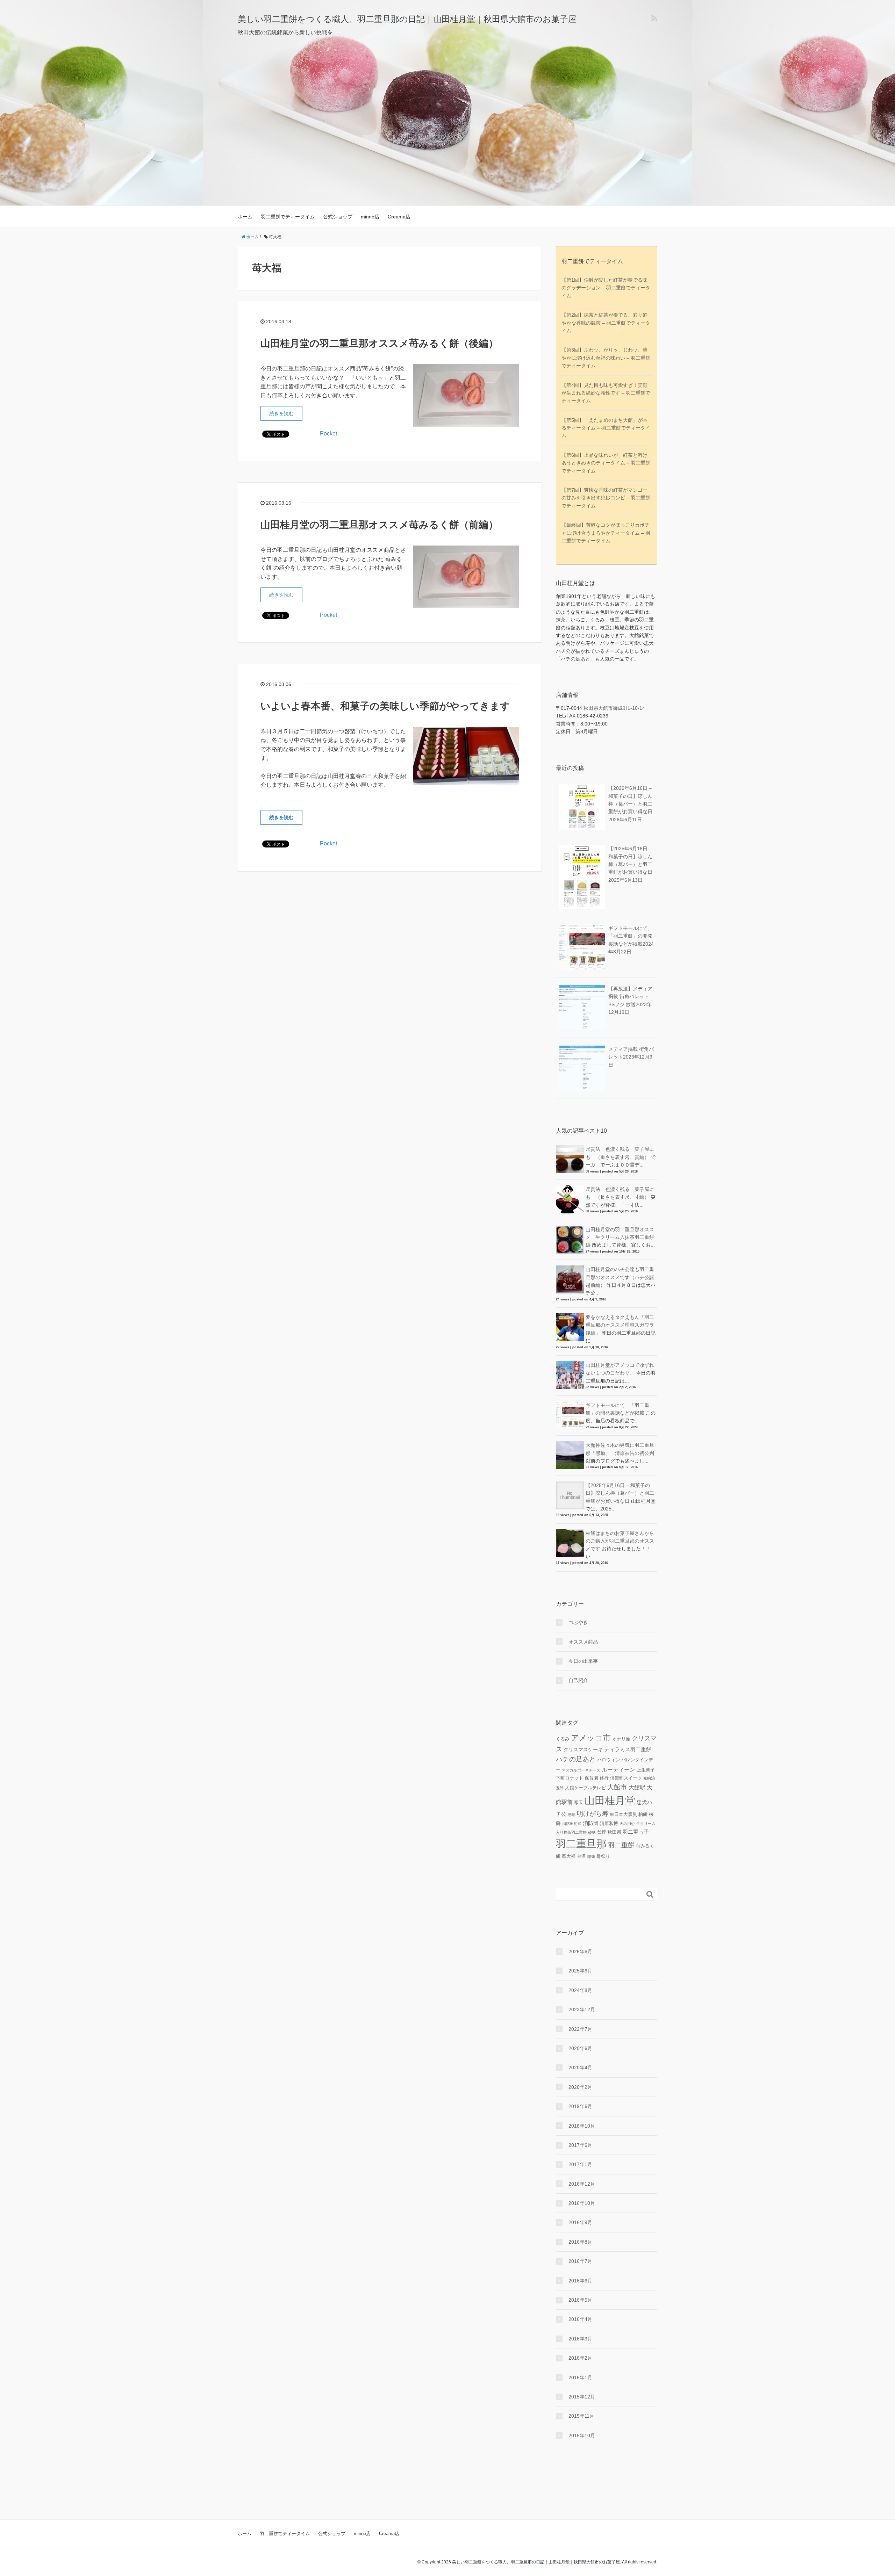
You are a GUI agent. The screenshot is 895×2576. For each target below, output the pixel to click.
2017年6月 (580, 2145)
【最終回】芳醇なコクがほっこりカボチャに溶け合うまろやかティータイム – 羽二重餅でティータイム (606, 533)
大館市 (617, 1787)
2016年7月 (580, 2261)
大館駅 (637, 1787)
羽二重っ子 (636, 1832)
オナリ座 (621, 1739)
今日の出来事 (583, 1661)
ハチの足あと (576, 1759)
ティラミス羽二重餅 (628, 1749)
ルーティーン (618, 1769)
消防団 (591, 1823)
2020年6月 (580, 2048)
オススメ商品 (583, 1642)
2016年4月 (580, 2319)
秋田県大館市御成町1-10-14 (614, 708)
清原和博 (609, 1824)
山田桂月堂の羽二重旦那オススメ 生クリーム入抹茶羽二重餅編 (620, 1237)
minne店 (370, 217)
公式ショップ (338, 217)
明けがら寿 (593, 1814)
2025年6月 (580, 1971)
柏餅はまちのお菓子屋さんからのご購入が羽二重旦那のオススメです (620, 1541)
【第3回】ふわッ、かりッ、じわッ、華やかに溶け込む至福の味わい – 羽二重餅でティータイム (606, 358)
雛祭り (603, 1856)
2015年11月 (581, 2416)
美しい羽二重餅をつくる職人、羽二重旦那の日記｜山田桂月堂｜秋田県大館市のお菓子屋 (407, 19)
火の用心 (627, 1824)
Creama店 (399, 217)
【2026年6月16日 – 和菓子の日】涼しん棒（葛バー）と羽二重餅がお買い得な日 (630, 804)
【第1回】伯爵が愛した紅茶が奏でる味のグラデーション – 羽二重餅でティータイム (606, 288)
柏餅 (643, 1814)
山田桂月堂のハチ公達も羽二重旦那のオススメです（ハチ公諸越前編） (620, 1277)
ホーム (245, 217)
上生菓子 (646, 1770)
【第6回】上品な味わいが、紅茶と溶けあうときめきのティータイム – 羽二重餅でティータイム (606, 463)
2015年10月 (582, 2436)
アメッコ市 (591, 1738)
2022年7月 (580, 2029)
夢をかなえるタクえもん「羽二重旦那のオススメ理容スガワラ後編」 (620, 1325)
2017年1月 (580, 2164)
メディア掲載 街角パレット (631, 1057)
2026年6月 (580, 1951)
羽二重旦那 (581, 1844)
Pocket (328, 434)
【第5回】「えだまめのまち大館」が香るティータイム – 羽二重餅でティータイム (606, 428)
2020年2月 (580, 2087)
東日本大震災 (623, 1814)
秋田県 (614, 1832)
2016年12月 (582, 2184)
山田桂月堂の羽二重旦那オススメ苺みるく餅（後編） (379, 343)
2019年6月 (580, 2106)
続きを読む (281, 413)
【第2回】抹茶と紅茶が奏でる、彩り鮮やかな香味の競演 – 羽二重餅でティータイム (606, 323)
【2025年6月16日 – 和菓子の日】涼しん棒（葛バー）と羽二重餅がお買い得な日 (630, 864)
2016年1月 (580, 2377)
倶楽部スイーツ (626, 1778)
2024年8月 (580, 1990)
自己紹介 (578, 1680)
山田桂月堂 (610, 1800)
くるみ (563, 1739)
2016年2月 (580, 2358)
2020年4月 (580, 2068)
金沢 (581, 1856)
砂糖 (592, 1832)
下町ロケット (570, 1778)
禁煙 (602, 1832)
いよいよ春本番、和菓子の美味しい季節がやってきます (385, 706)
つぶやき (578, 1622)
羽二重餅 (621, 1845)
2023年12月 (582, 2009)
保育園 (591, 1778)
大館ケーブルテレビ (585, 1788)
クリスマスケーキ (583, 1749)
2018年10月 (582, 2126)
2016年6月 (580, 2281)
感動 (572, 1814)
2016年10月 (582, 2203)
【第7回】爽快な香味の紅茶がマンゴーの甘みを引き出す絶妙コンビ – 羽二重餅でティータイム (606, 498)
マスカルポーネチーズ (581, 1770)
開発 (591, 1856)
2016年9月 (580, 2222)
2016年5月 (580, 2300)
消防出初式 (572, 1824)
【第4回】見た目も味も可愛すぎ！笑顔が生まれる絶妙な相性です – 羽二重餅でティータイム (606, 393)
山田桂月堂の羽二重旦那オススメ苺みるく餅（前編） (379, 525)
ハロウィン (608, 1760)
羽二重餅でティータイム (288, 217)
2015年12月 (582, 2397)
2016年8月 (580, 2242)
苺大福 (569, 1856)
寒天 (579, 1803)
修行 (604, 1778)
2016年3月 (580, 2339)
